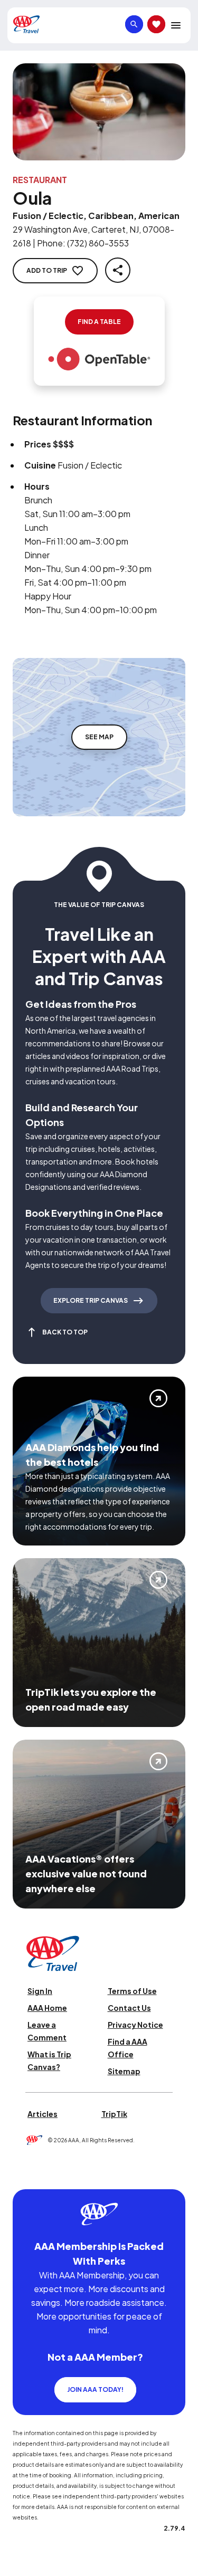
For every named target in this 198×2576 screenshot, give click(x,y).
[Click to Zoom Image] (99, 112)
